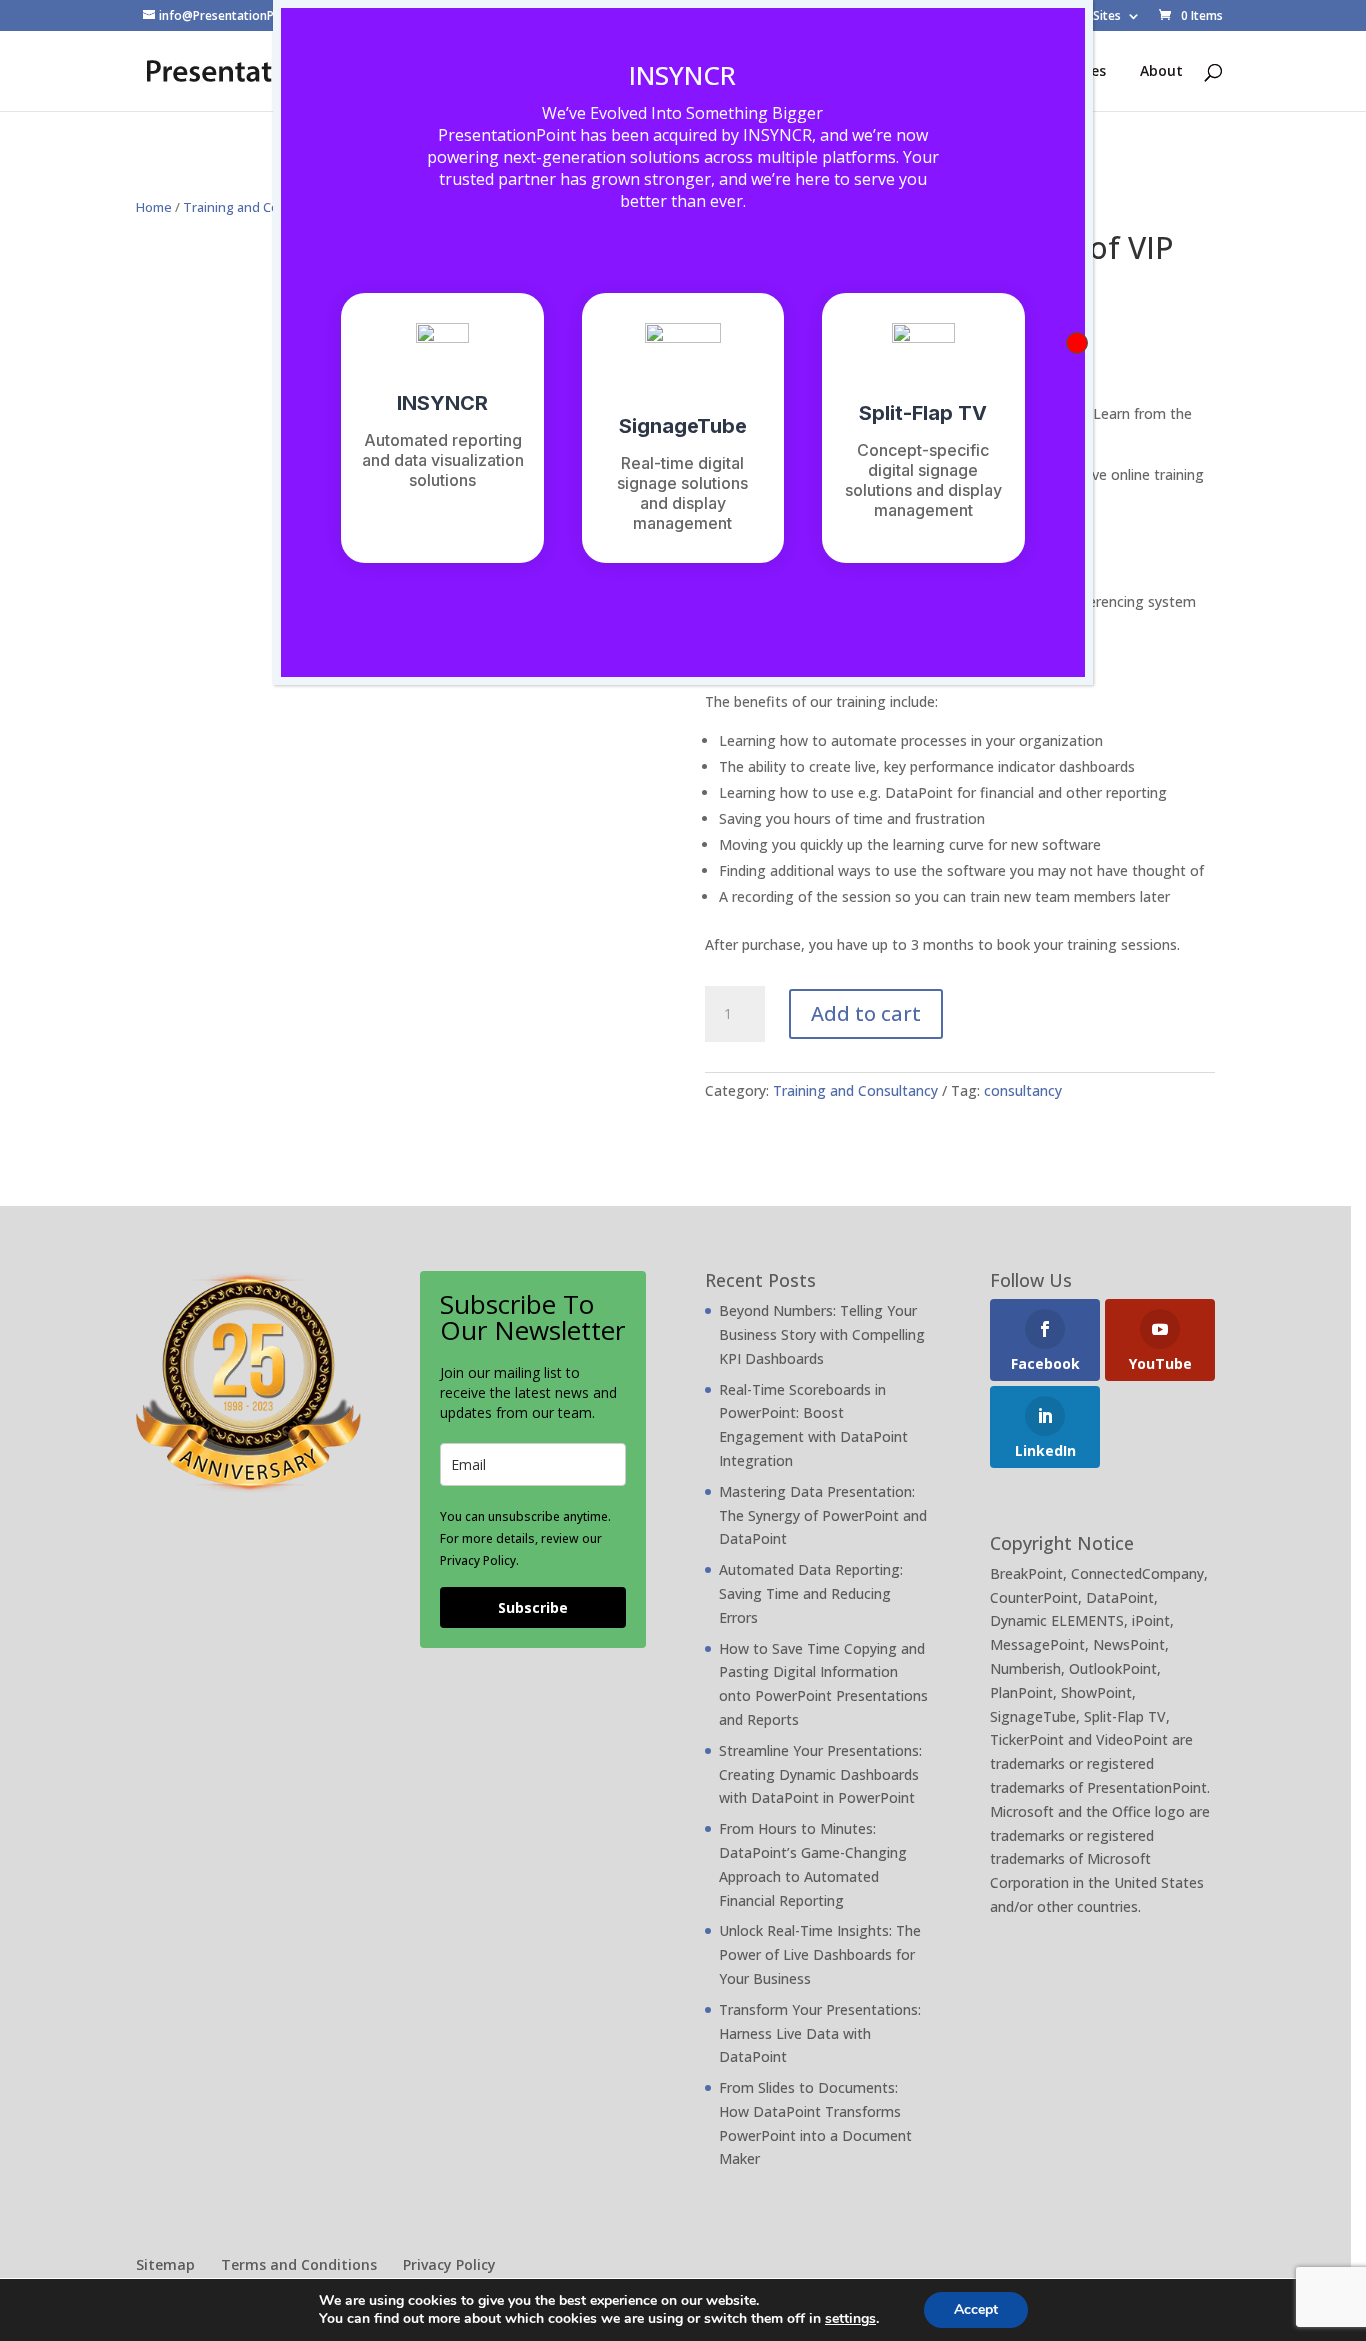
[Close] (1077, 343)
